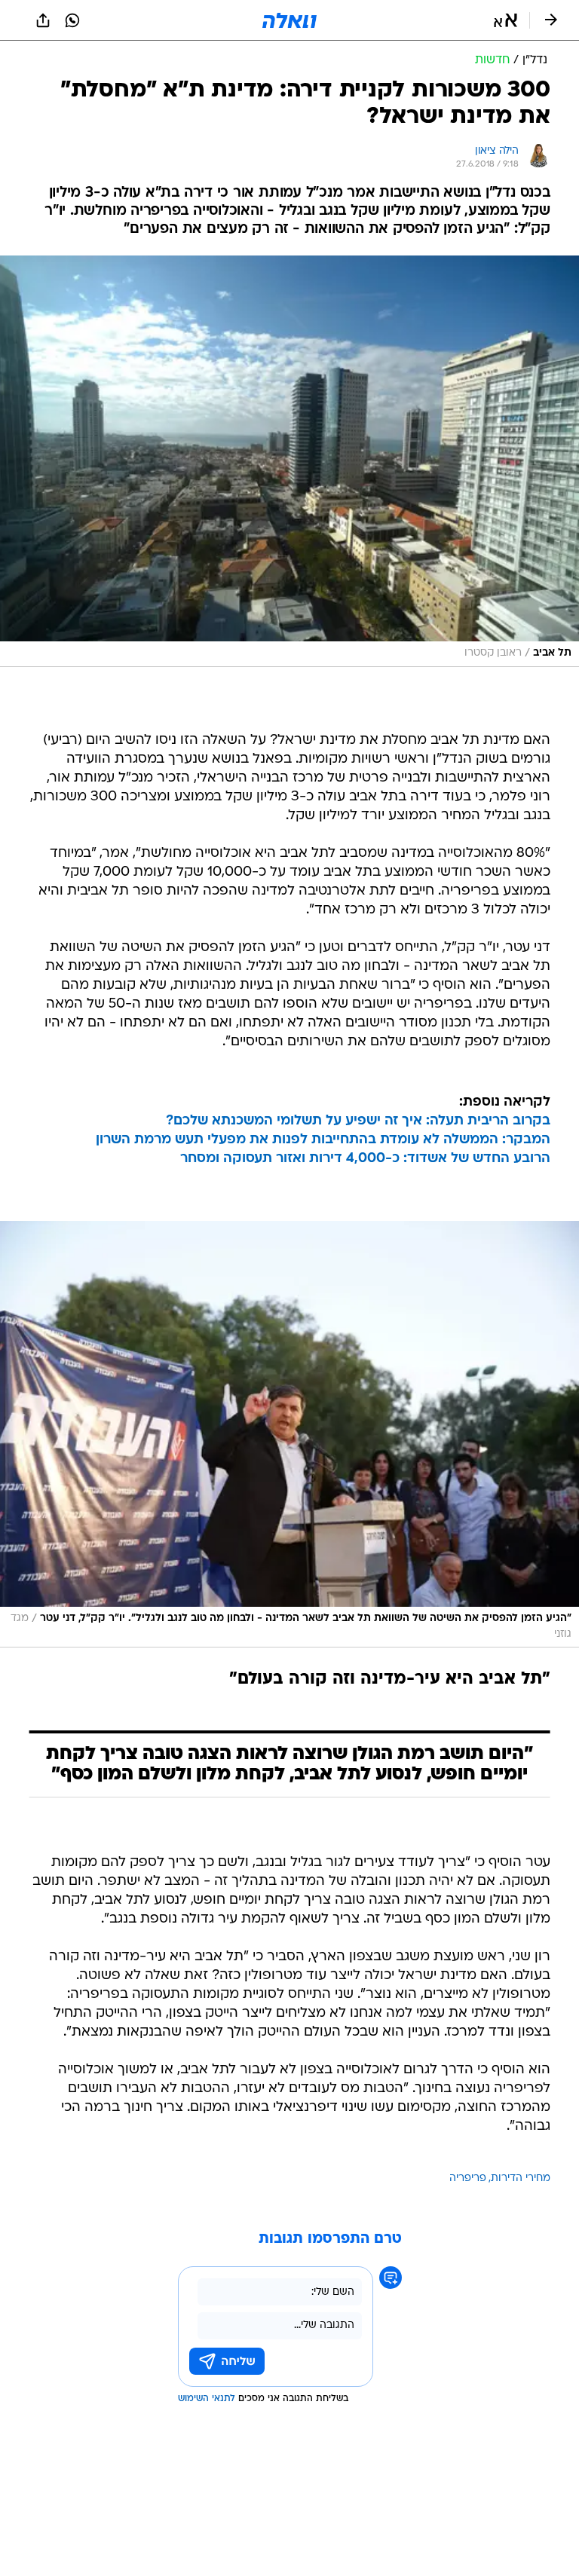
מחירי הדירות (521, 2178)
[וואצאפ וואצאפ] (72, 20)
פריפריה (468, 2178)
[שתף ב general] (43, 20)
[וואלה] (289, 20)
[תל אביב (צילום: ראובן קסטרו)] (289, 461)
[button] (505, 20)
